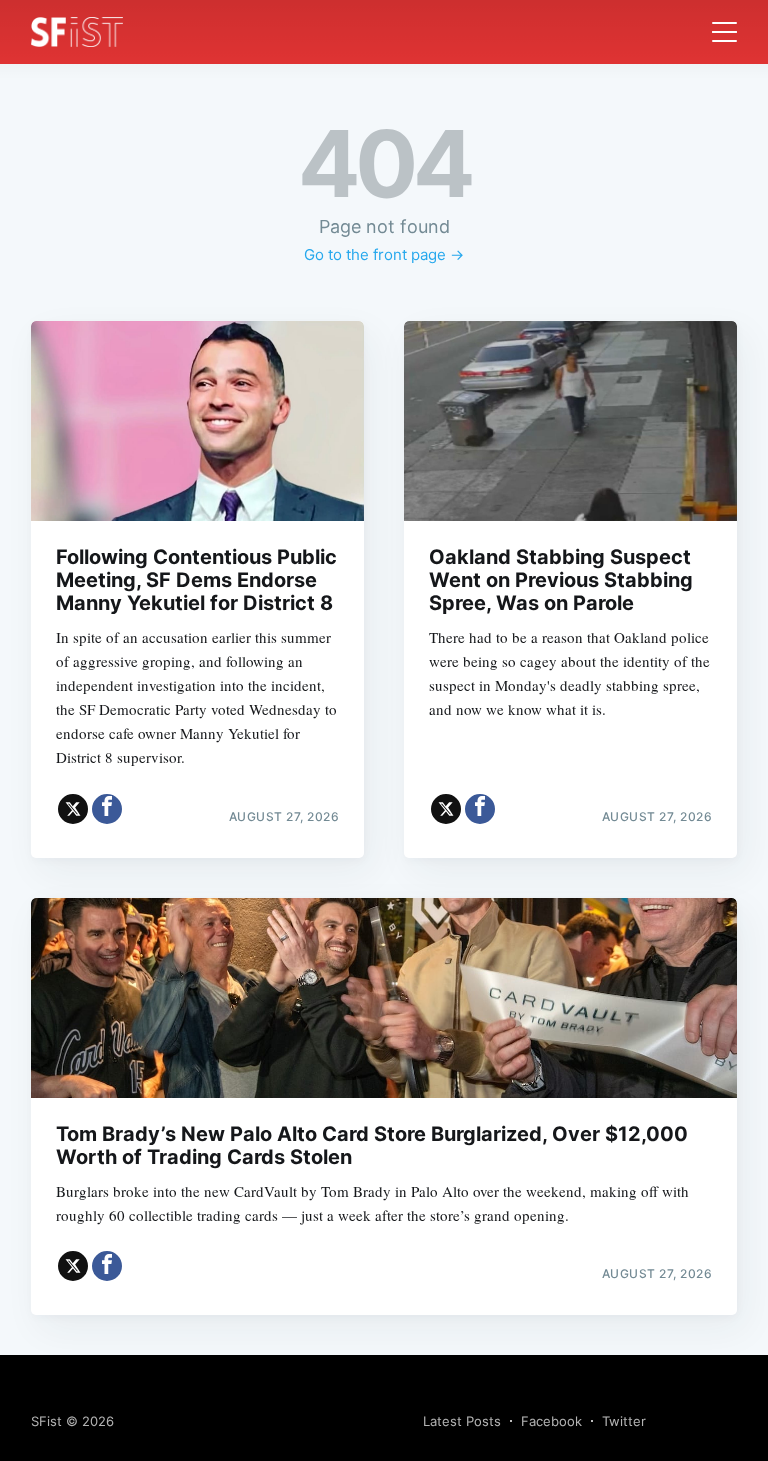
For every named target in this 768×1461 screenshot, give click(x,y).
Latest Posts (462, 1421)
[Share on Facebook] (107, 809)
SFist (46, 1421)
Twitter (624, 1421)
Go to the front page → (384, 254)
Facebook (551, 1421)
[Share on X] (73, 809)
